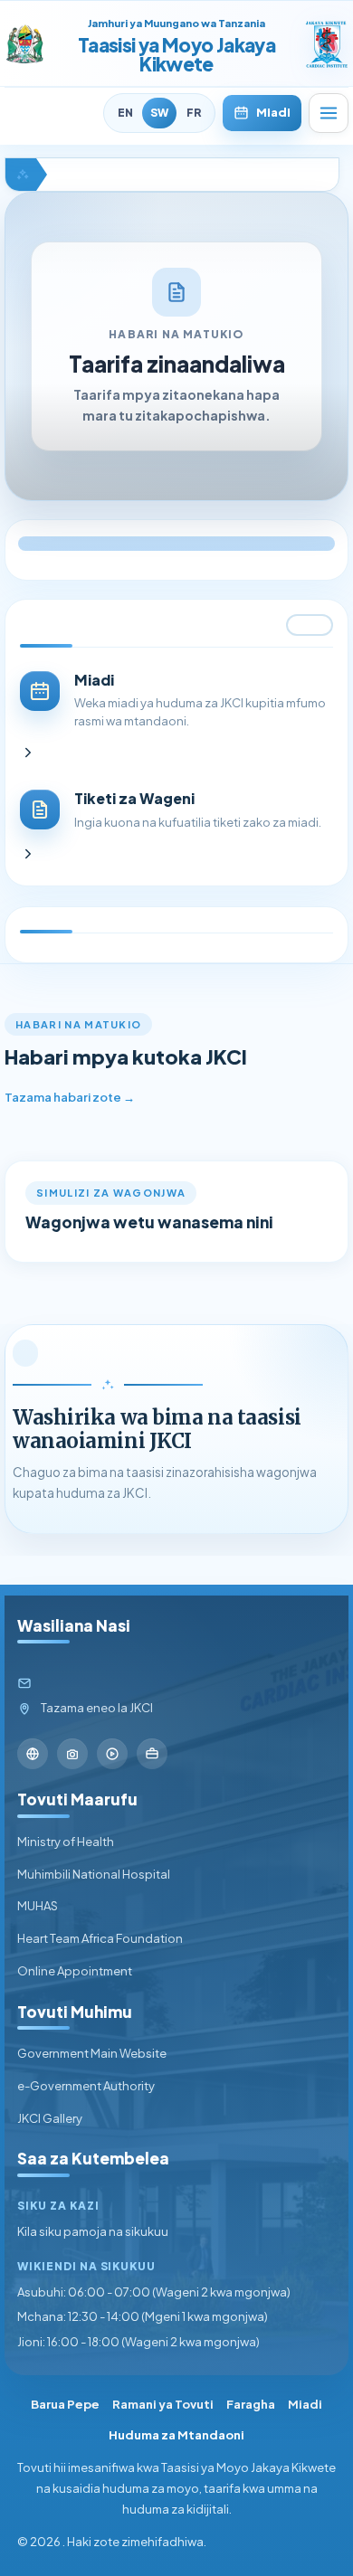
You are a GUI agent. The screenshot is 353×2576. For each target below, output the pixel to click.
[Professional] (152, 1754)
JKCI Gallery (50, 2118)
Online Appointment (75, 1971)
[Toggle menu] (329, 113)
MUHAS (38, 1906)
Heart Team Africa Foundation (100, 1938)
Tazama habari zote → (70, 1097)
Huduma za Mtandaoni (176, 2435)
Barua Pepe (65, 2404)
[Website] (33, 1754)
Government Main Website (92, 2053)
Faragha (251, 2404)
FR (194, 113)
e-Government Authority (86, 2086)
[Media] (112, 1754)
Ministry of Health (66, 1842)
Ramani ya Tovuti (163, 2404)
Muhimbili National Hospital (94, 1874)
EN (125, 113)
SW (159, 113)
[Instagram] (72, 1754)
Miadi (273, 112)
